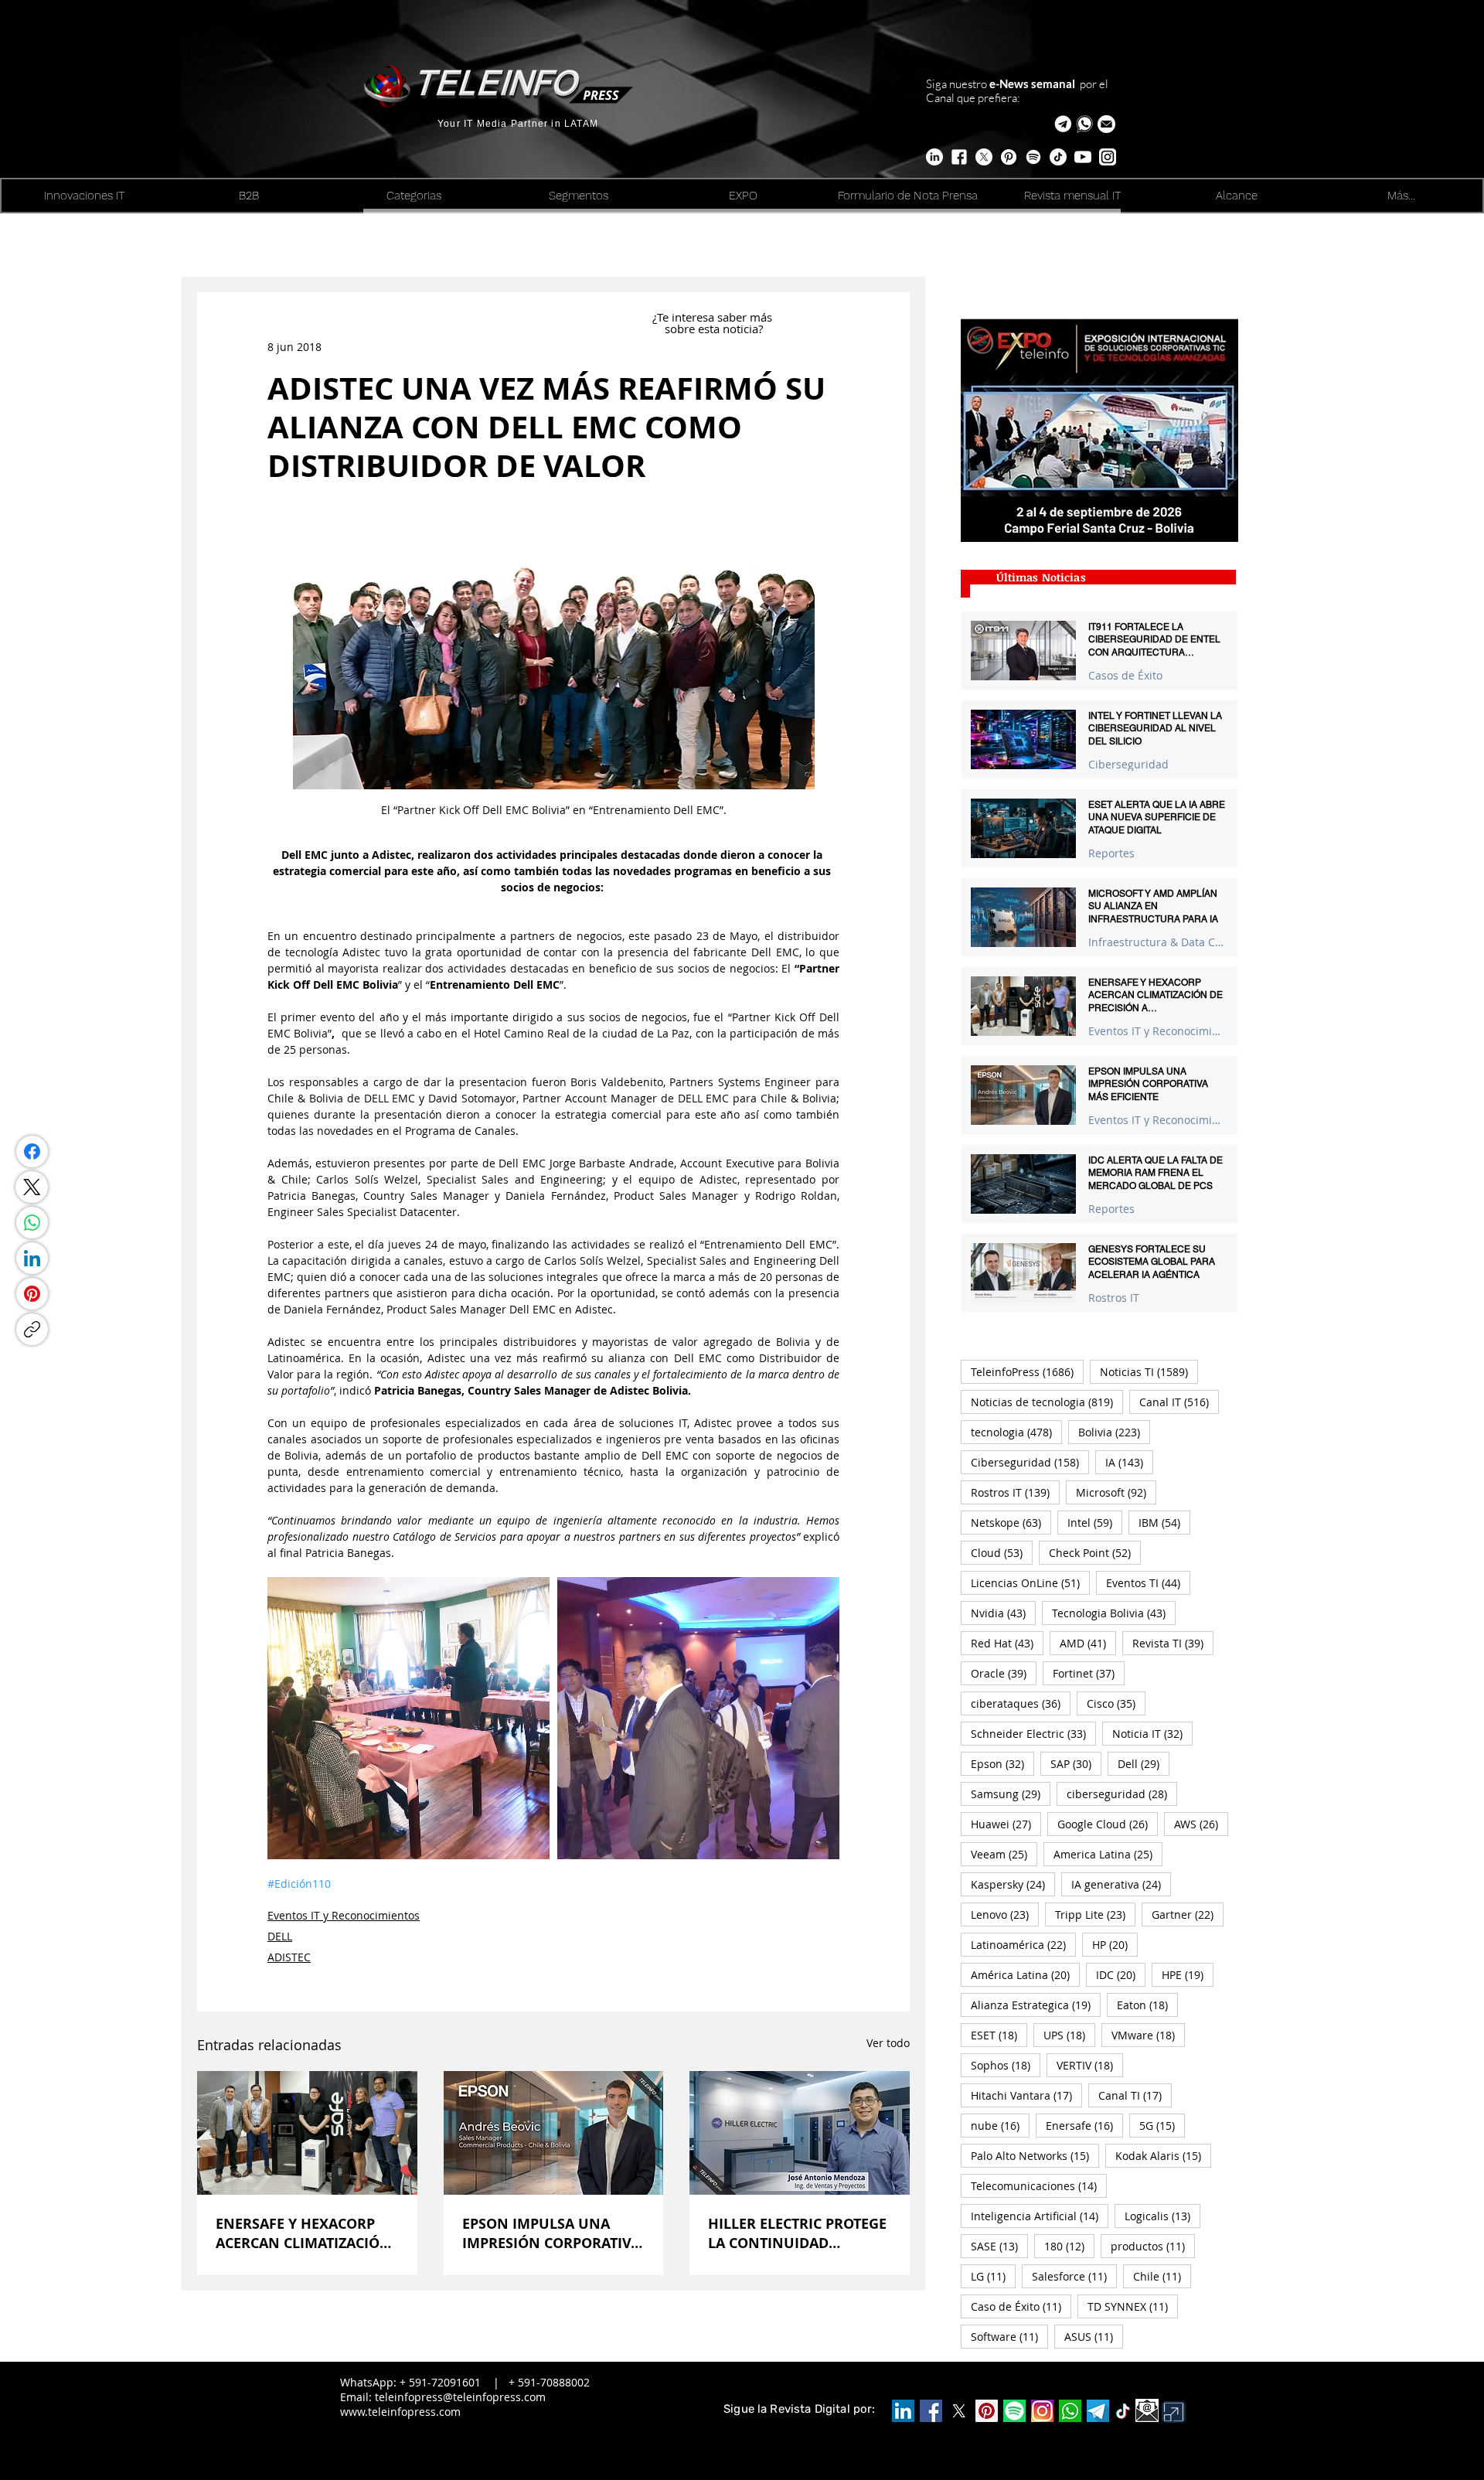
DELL (280, 1936)
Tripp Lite (1095, 1914)
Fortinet (1089, 1673)
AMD (1088, 1643)
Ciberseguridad (1128, 764)
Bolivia (1114, 1432)
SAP (1076, 1763)
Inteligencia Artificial (1040, 2216)
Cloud (1002, 1552)
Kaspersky (1013, 1884)
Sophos (1006, 2065)
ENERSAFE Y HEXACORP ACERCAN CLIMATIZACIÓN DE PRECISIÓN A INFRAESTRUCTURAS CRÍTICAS (303, 2233)
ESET (999, 2035)
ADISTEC (289, 1957)
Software (1009, 2336)
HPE (1188, 1974)
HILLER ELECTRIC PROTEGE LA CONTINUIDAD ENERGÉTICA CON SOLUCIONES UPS (797, 2233)
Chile (1162, 2276)
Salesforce (1074, 2276)
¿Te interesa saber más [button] (714, 317)
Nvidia (1003, 1613)
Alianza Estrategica (1036, 2005)
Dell (1144, 1763)
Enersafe (1084, 2125)
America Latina (1108, 1854)
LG (993, 2276)
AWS (1201, 1824)
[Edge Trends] (1033, 157)
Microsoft (1116, 1492)
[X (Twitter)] (32, 1187)
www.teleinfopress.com (400, 2412)
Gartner (1188, 1914)
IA (1129, 1462)
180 (1069, 2246)
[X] (984, 157)
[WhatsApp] (32, 1223)
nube (1000, 2125)
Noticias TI (1149, 1371)
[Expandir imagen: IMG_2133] (408, 1718)
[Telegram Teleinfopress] (1063, 124)
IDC (1121, 1974)
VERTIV (1090, 2065)
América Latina (1025, 1974)
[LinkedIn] (32, 1258)
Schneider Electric (1033, 1733)
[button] (1106, 124)
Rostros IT (1114, 1298)
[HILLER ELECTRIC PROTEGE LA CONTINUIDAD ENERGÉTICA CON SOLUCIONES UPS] (800, 2133)
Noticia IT (1152, 1733)
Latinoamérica (1023, 1944)
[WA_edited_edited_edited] (1070, 2411)
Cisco (1116, 1703)
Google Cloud (1108, 1824)
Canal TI (1135, 2095)
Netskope (1011, 1522)
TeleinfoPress (1027, 1371)
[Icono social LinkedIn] (903, 2411)
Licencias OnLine (1030, 1582)
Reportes (1111, 853)
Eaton (1147, 2005)
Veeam (1004, 1854)
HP (1115, 1944)
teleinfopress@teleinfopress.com (460, 2397)
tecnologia (1016, 1432)
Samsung (1011, 1794)
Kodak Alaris (1163, 2155)
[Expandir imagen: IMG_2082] (698, 1718)
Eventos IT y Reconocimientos (344, 1915)
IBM (1164, 1522)
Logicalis (1162, 2216)
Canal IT (1179, 1402)
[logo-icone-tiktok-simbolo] (1123, 2411)
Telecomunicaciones (1039, 2185)
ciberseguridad (1122, 1794)
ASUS (1094, 2336)
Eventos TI (1148, 1582)
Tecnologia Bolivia (1114, 1613)
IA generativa (1121, 1884)
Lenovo (1005, 1914)
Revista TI (1173, 1643)
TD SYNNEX (1133, 2306)
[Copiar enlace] (32, 1329)
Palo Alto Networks (1035, 2155)
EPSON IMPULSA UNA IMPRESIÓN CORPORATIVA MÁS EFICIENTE (551, 2233)
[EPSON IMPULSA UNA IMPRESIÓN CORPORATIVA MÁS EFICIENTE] (554, 2133)
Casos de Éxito (1125, 675)
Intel (1095, 1522)
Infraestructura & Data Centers (1157, 942)
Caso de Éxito (1021, 2306)
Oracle (1004, 1673)
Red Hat (1007, 1643)
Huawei (1006, 1824)
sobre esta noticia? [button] (714, 329)
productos (1153, 2246)
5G (1162, 2125)
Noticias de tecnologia (1047, 1402)
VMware (1148, 2035)
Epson (1002, 1763)
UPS (1069, 2035)
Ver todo (888, 2043)
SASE (999, 2246)
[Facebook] (32, 1151)
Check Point (1095, 1552)
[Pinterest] (32, 1294)
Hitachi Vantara (1026, 2095)
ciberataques (1021, 1703)
